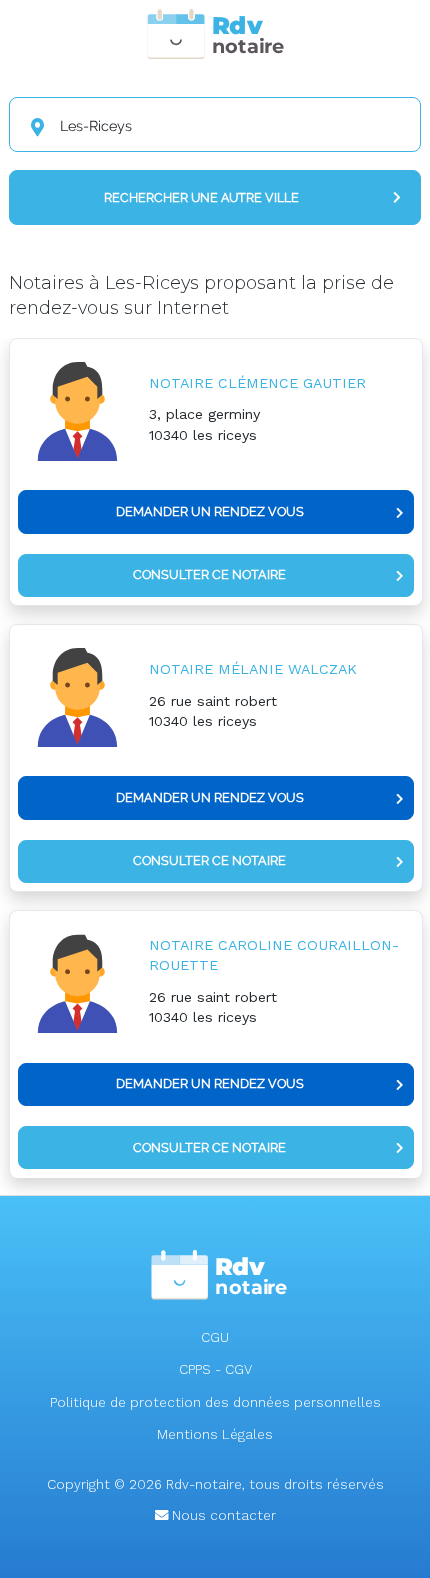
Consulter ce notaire (209, 574)
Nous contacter (222, 1515)
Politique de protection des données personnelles (215, 1402)
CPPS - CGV (215, 1369)
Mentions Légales (215, 1434)
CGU (215, 1337)
